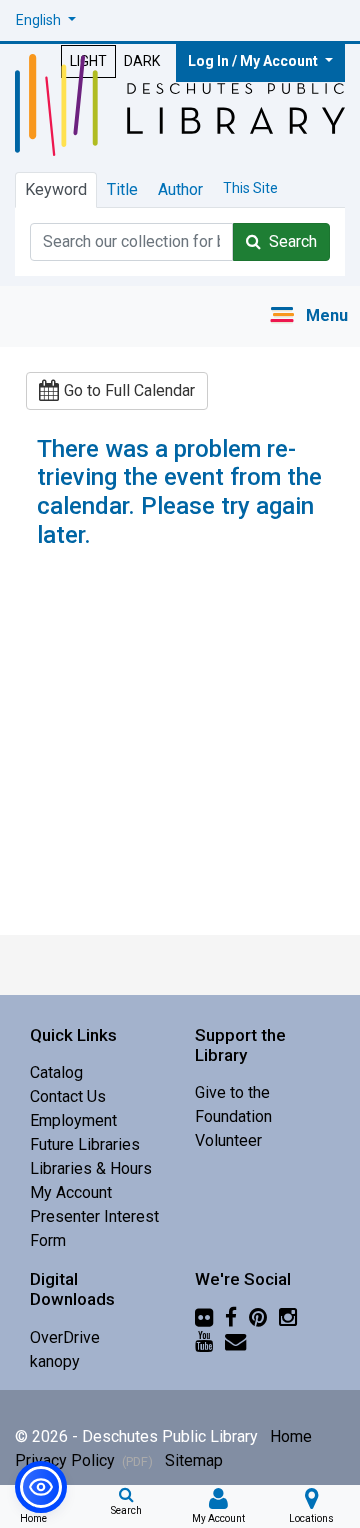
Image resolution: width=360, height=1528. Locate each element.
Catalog (56, 1072)
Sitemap (194, 1460)
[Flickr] (204, 1316)
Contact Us (68, 1096)
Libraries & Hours (91, 1168)
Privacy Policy (84, 1460)
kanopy (55, 1361)
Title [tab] (122, 189)
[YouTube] (204, 1340)
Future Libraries (85, 1144)
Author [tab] (180, 189)
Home (291, 1436)
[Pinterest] (258, 1316)
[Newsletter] (235, 1340)
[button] (46, 20)
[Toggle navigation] (308, 316)
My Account (71, 1192)
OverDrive (65, 1337)
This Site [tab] (250, 188)
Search (289, 241)
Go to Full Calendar (129, 390)
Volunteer (228, 1140)
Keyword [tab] (56, 189)
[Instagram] (288, 1316)
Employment (73, 1120)
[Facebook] (231, 1316)
